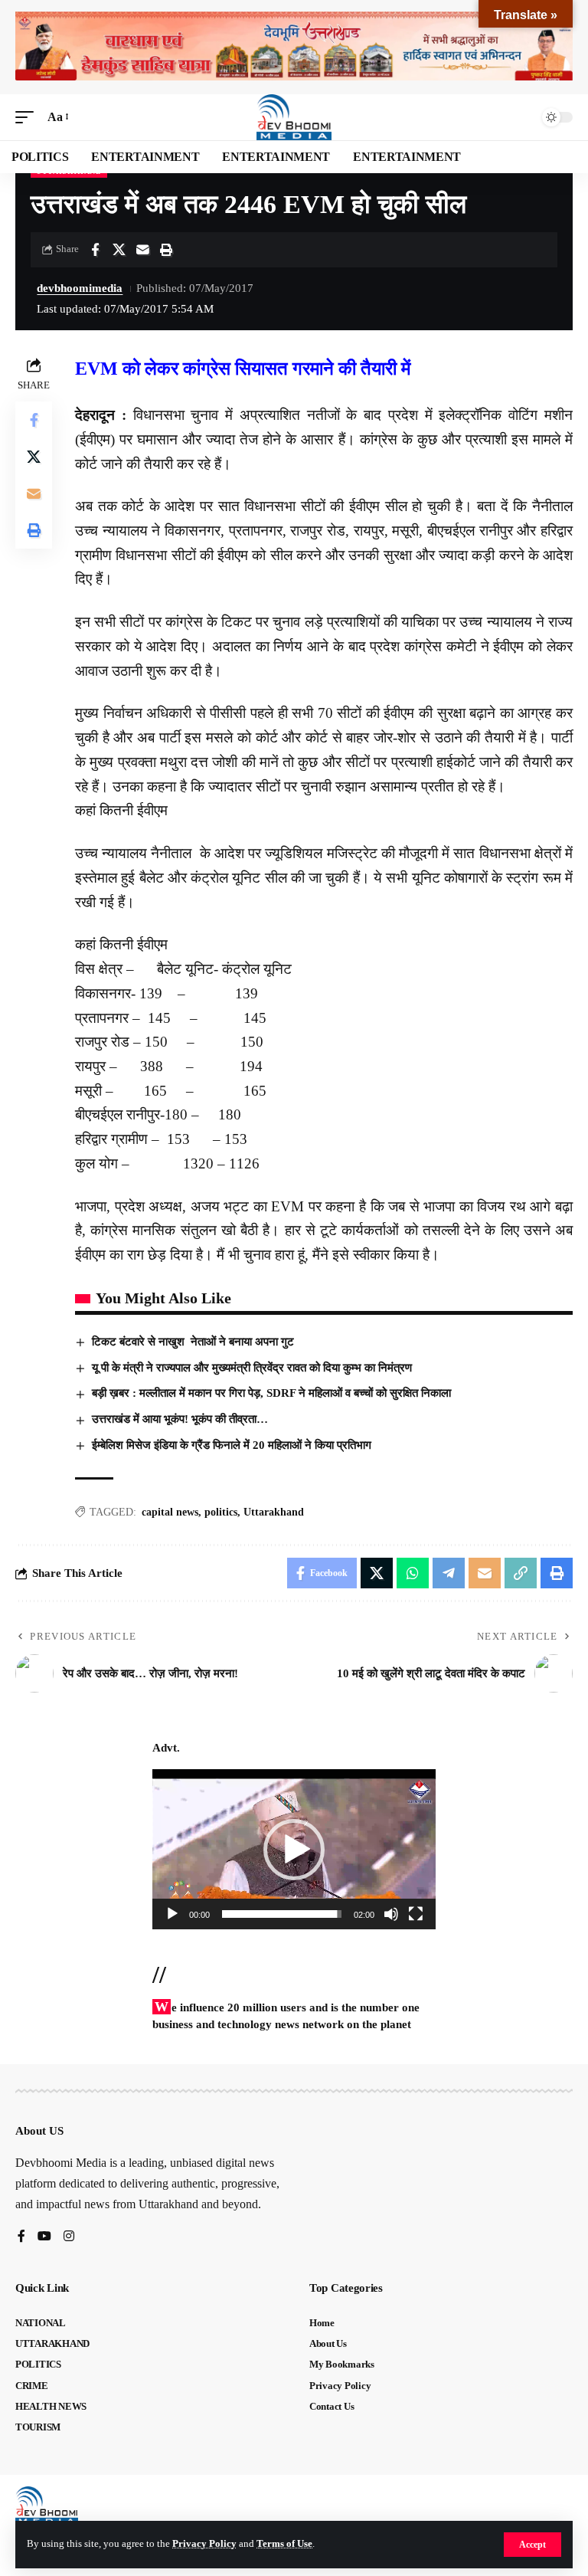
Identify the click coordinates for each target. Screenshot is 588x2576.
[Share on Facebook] (95, 250)
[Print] (166, 250)
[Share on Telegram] (449, 1573)
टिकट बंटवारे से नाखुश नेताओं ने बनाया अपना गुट (193, 1342)
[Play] (172, 1914)
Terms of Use (284, 2544)
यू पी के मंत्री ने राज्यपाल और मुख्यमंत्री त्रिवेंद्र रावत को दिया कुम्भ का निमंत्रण (252, 1368)
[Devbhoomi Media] (294, 117)
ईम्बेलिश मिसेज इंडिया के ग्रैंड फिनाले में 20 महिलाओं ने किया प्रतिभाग (232, 1445)
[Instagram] (69, 2237)
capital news (170, 1512)
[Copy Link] (521, 1573)
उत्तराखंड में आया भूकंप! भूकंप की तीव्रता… (180, 1419)
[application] (294, 1849)
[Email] (142, 250)
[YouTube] (44, 2237)
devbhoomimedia (80, 288)
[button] (532, 2545)
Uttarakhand (274, 1512)
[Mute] (391, 1914)
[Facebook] (21, 2237)
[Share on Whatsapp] (413, 1573)
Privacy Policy (204, 2544)
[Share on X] (119, 250)
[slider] (282, 1914)
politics (221, 1512)
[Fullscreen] (416, 1914)
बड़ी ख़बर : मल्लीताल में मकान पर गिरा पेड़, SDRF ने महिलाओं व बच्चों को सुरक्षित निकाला (271, 1393)
